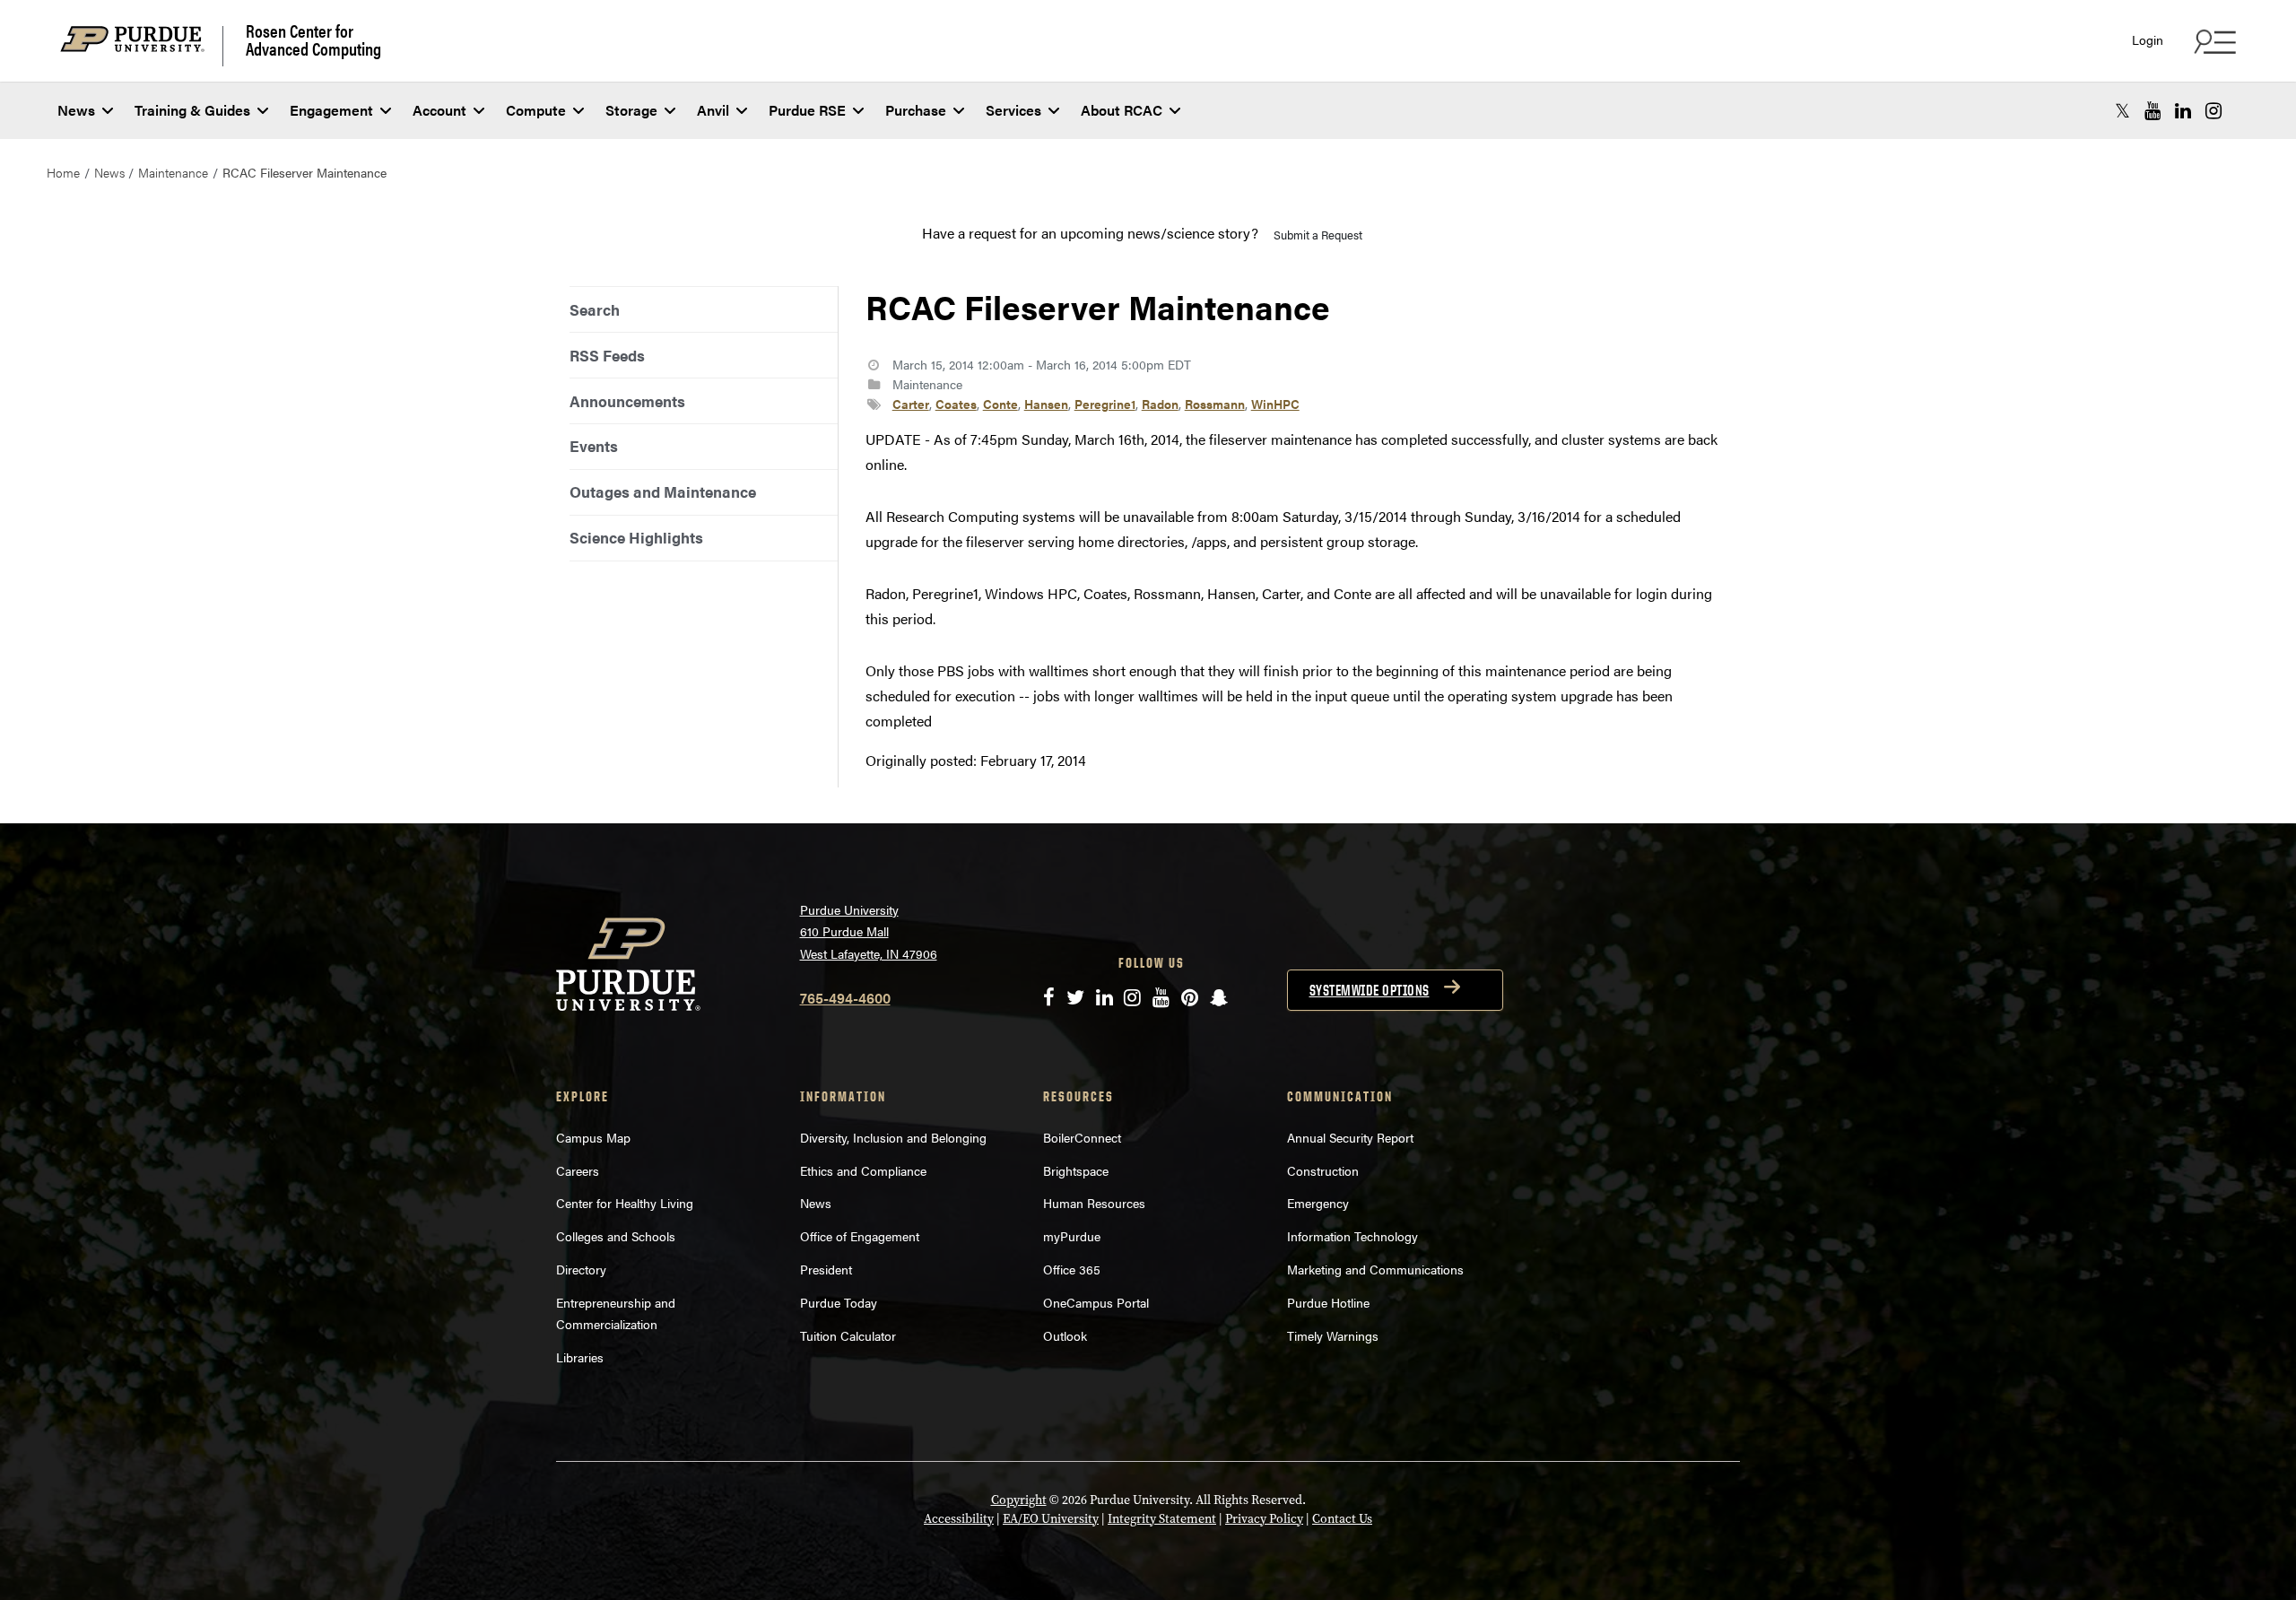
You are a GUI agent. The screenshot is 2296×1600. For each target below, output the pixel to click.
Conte (1000, 404)
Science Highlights (636, 537)
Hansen (1046, 404)
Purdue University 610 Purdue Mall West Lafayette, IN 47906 (869, 931)
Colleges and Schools (616, 1236)
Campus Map (593, 1137)
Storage (631, 110)
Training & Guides (192, 110)
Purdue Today (839, 1302)
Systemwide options (1370, 990)
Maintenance (173, 172)
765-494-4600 (845, 998)
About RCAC (1122, 110)
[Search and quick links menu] (2213, 41)
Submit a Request (1318, 235)
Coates (956, 404)
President (826, 1269)
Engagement (331, 110)
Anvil (713, 110)
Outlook (1065, 1335)
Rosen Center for (313, 39)
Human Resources (1094, 1203)
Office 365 (1072, 1269)
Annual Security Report (1350, 1137)
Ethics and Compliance (863, 1170)
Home (63, 172)
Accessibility (959, 1519)
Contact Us (1342, 1519)
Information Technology (1352, 1236)
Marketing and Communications (1375, 1269)
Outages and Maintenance (663, 491)
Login (2148, 40)
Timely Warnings (1333, 1335)
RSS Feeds (607, 355)
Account (439, 110)
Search (595, 309)
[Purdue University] (142, 46)
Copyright (1019, 1500)
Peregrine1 (1105, 404)
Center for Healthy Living (625, 1203)
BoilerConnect (1082, 1137)
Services (1013, 110)
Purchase (916, 110)
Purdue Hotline (1328, 1302)
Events (594, 446)
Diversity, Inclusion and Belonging (893, 1137)
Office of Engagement (860, 1236)
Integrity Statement (1162, 1519)
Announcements (627, 401)
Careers (578, 1170)
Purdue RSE (807, 110)
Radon (1160, 404)
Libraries (580, 1357)
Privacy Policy (1264, 1519)
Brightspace (1076, 1170)
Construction (1323, 1170)
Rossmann (1215, 404)
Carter (911, 404)
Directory (581, 1269)
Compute (536, 110)
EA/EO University (1051, 1519)
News (76, 110)
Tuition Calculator (848, 1335)
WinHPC (1275, 404)
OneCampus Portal (1096, 1302)
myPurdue (1072, 1236)
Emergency (1318, 1203)
